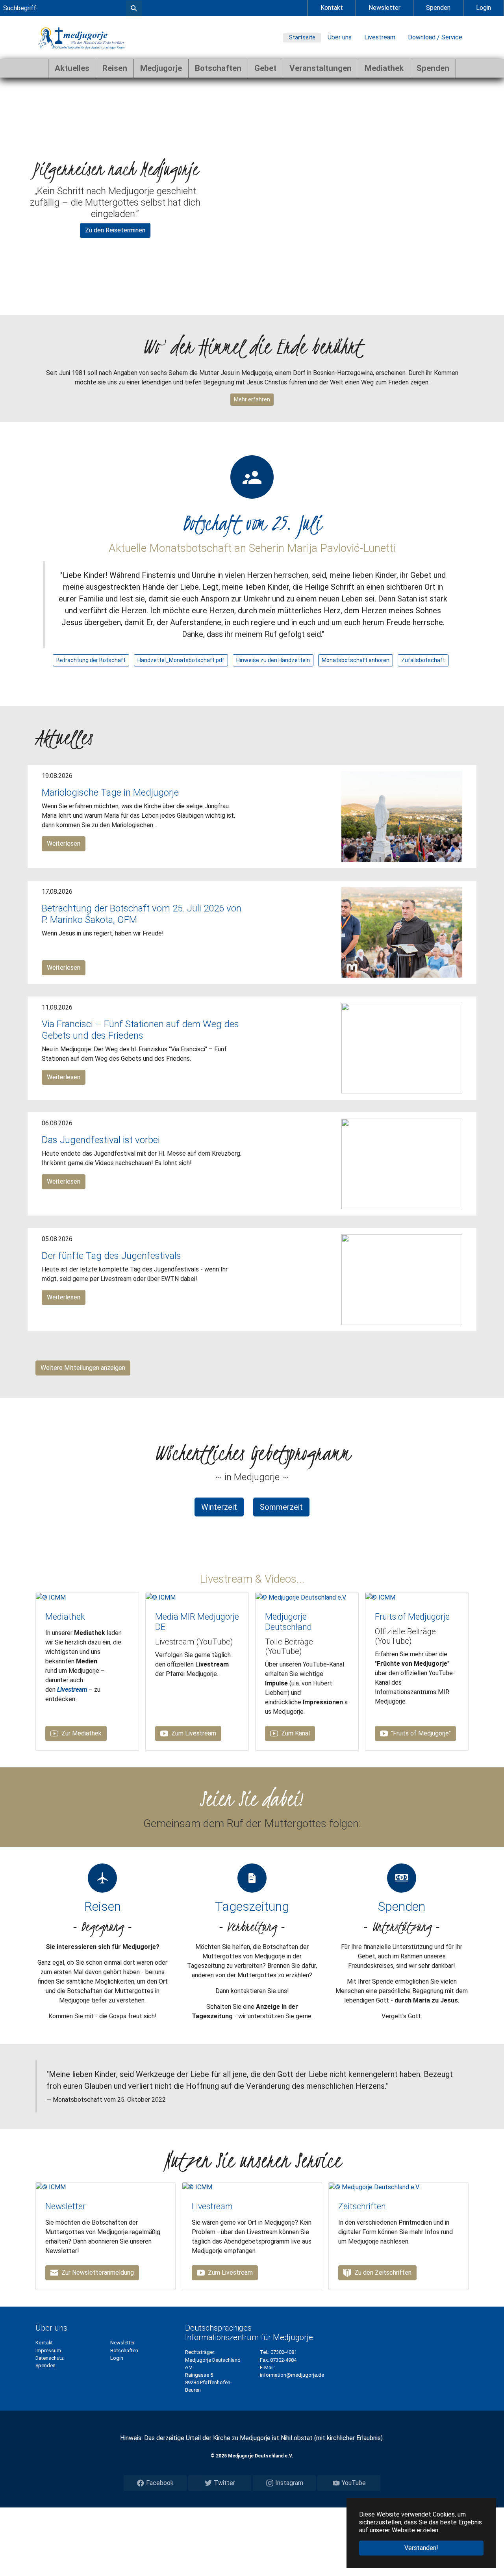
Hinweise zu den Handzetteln (273, 660)
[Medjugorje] (81, 37)
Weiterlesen (64, 844)
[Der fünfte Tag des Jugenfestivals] (402, 1280)
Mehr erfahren (252, 399)
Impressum (48, 2351)
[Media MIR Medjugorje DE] (161, 1597)
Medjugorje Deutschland (288, 1622)
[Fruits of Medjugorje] (380, 1597)
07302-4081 (284, 2352)
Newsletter (384, 8)
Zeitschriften (362, 2206)
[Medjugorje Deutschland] (301, 1597)
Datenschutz (50, 2358)
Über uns (340, 37)
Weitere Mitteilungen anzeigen (83, 1368)
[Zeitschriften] (374, 2187)
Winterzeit (219, 1507)
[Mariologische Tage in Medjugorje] (402, 816)
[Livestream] (197, 2187)
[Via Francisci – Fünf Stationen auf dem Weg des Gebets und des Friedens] (402, 1048)
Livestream (380, 37)
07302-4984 (283, 2360)
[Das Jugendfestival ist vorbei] (402, 1164)
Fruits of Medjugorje (412, 1617)
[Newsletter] (51, 2187)
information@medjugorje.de (292, 2375)
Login (484, 8)
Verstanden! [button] (421, 2548)
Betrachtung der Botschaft (91, 660)
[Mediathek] (51, 1597)
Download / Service (435, 37)
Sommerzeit (281, 1507)
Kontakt (332, 8)
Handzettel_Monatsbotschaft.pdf (181, 660)
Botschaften (124, 2351)
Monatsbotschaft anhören (356, 660)
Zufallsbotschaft (423, 660)
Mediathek (65, 1617)
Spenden (438, 8)
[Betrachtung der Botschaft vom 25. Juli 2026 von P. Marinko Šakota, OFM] (402, 932)
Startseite (302, 37)
